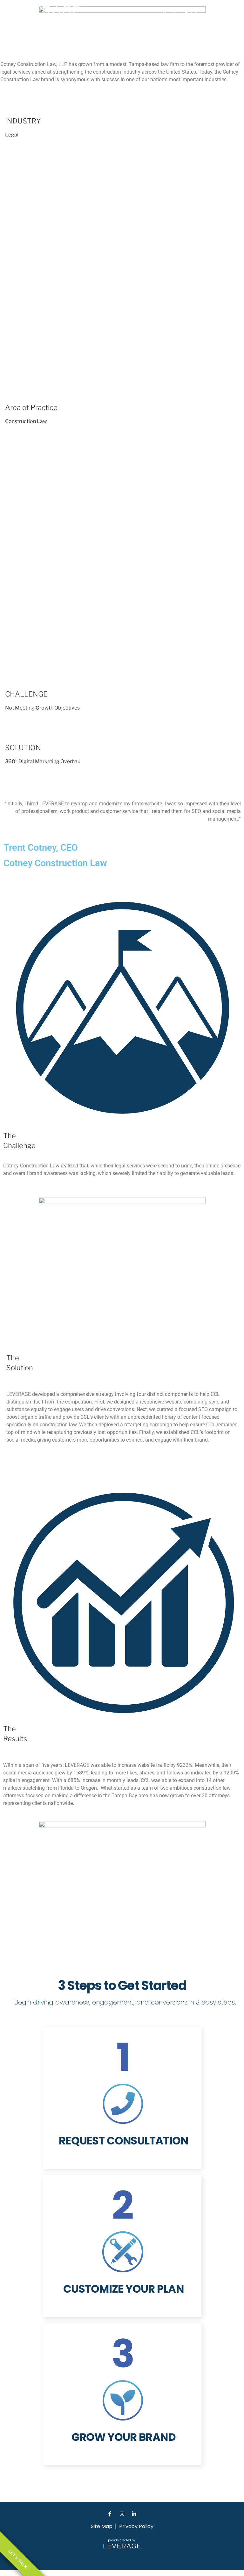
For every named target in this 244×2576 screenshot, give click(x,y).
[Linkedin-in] (134, 2514)
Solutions (195, 14)
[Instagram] (122, 2514)
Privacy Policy (136, 2526)
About (168, 14)
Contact (224, 14)
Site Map (102, 2526)
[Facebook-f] (110, 2514)
